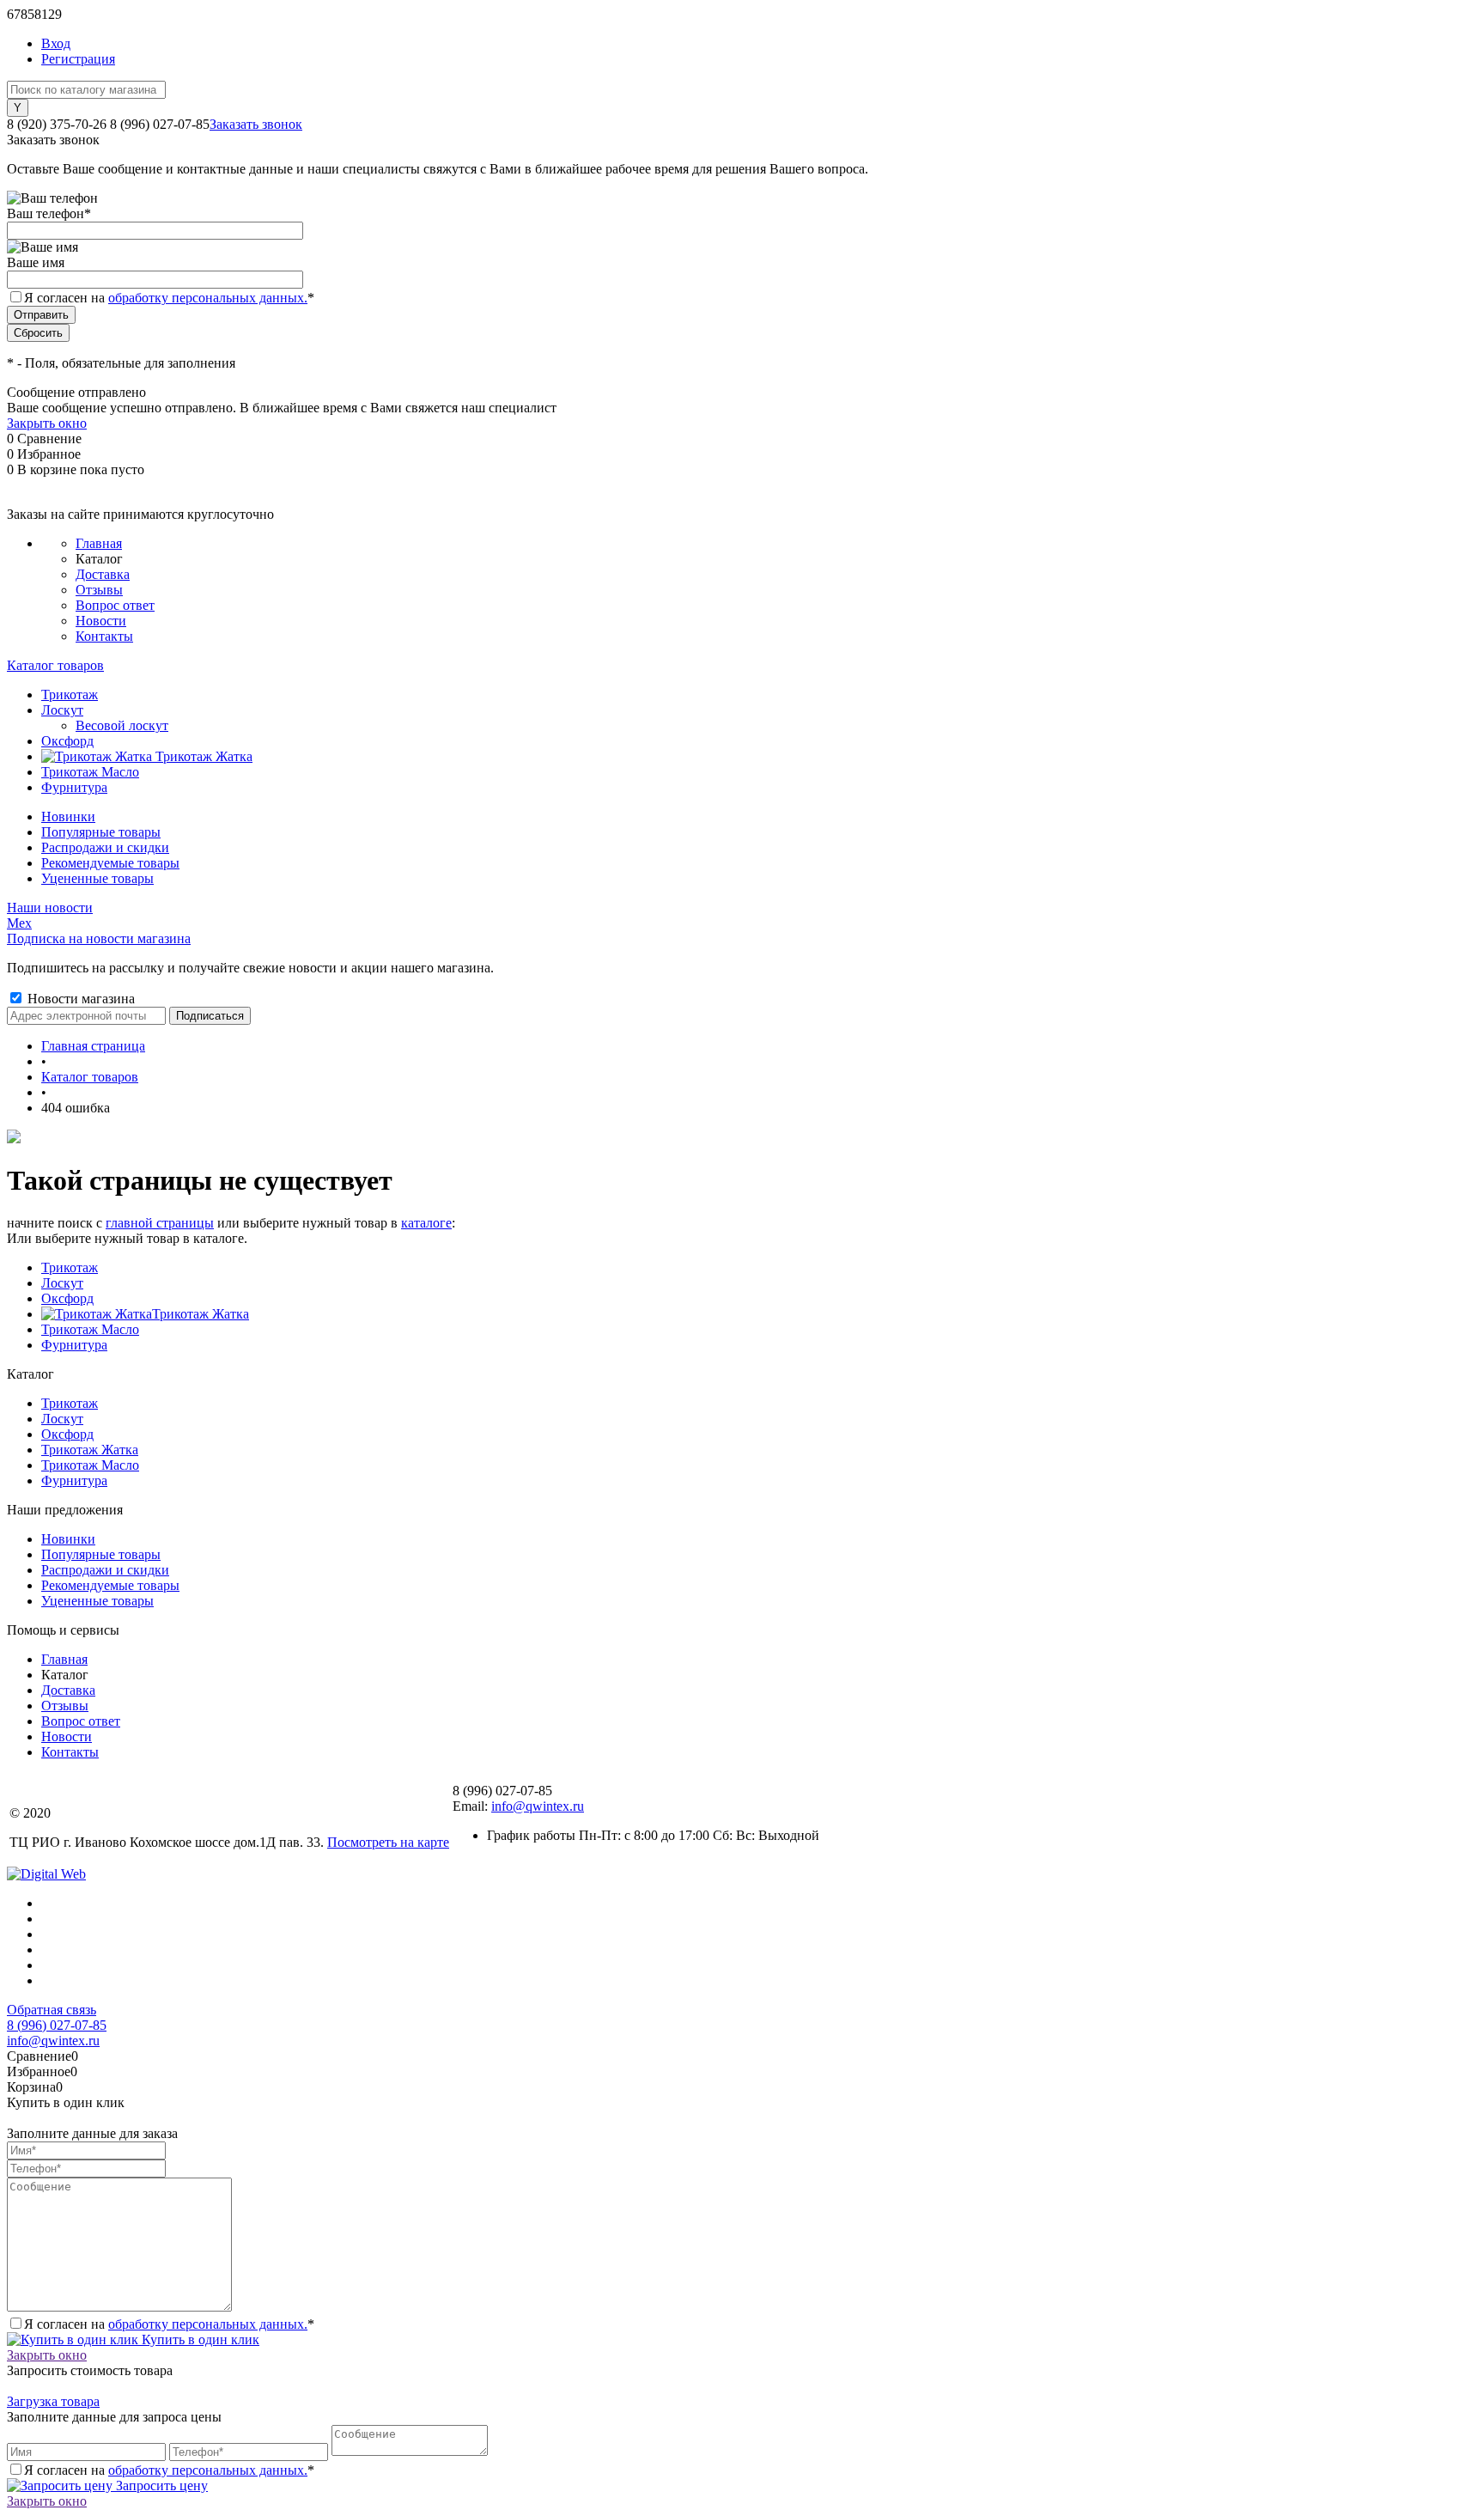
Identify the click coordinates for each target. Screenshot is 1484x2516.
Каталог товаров (55, 665)
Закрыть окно (47, 423)
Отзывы (99, 590)
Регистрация (78, 59)
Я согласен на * (169, 2324)
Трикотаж (70, 1267)
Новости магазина (79, 999)
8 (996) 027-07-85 (57, 2025)
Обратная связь (52, 2010)
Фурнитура (74, 1345)
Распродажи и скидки (105, 847)
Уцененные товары (97, 878)
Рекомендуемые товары (110, 863)
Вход (56, 43)
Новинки (68, 816)
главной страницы (160, 1223)
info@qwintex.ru (538, 1806)
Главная (99, 543)
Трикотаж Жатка (201, 1314)
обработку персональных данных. (208, 298)
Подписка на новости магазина (99, 938)
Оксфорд (67, 1298)
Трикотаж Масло (90, 1329)
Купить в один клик (199, 2339)
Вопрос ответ (115, 605)
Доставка (103, 574)
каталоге (426, 1223)
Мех (19, 923)
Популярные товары (101, 832)
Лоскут (62, 1283)
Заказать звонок (256, 124)
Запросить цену (160, 2486)
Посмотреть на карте (388, 1842)
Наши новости (50, 908)
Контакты (104, 636)
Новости (101, 621)
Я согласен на (169, 298)
